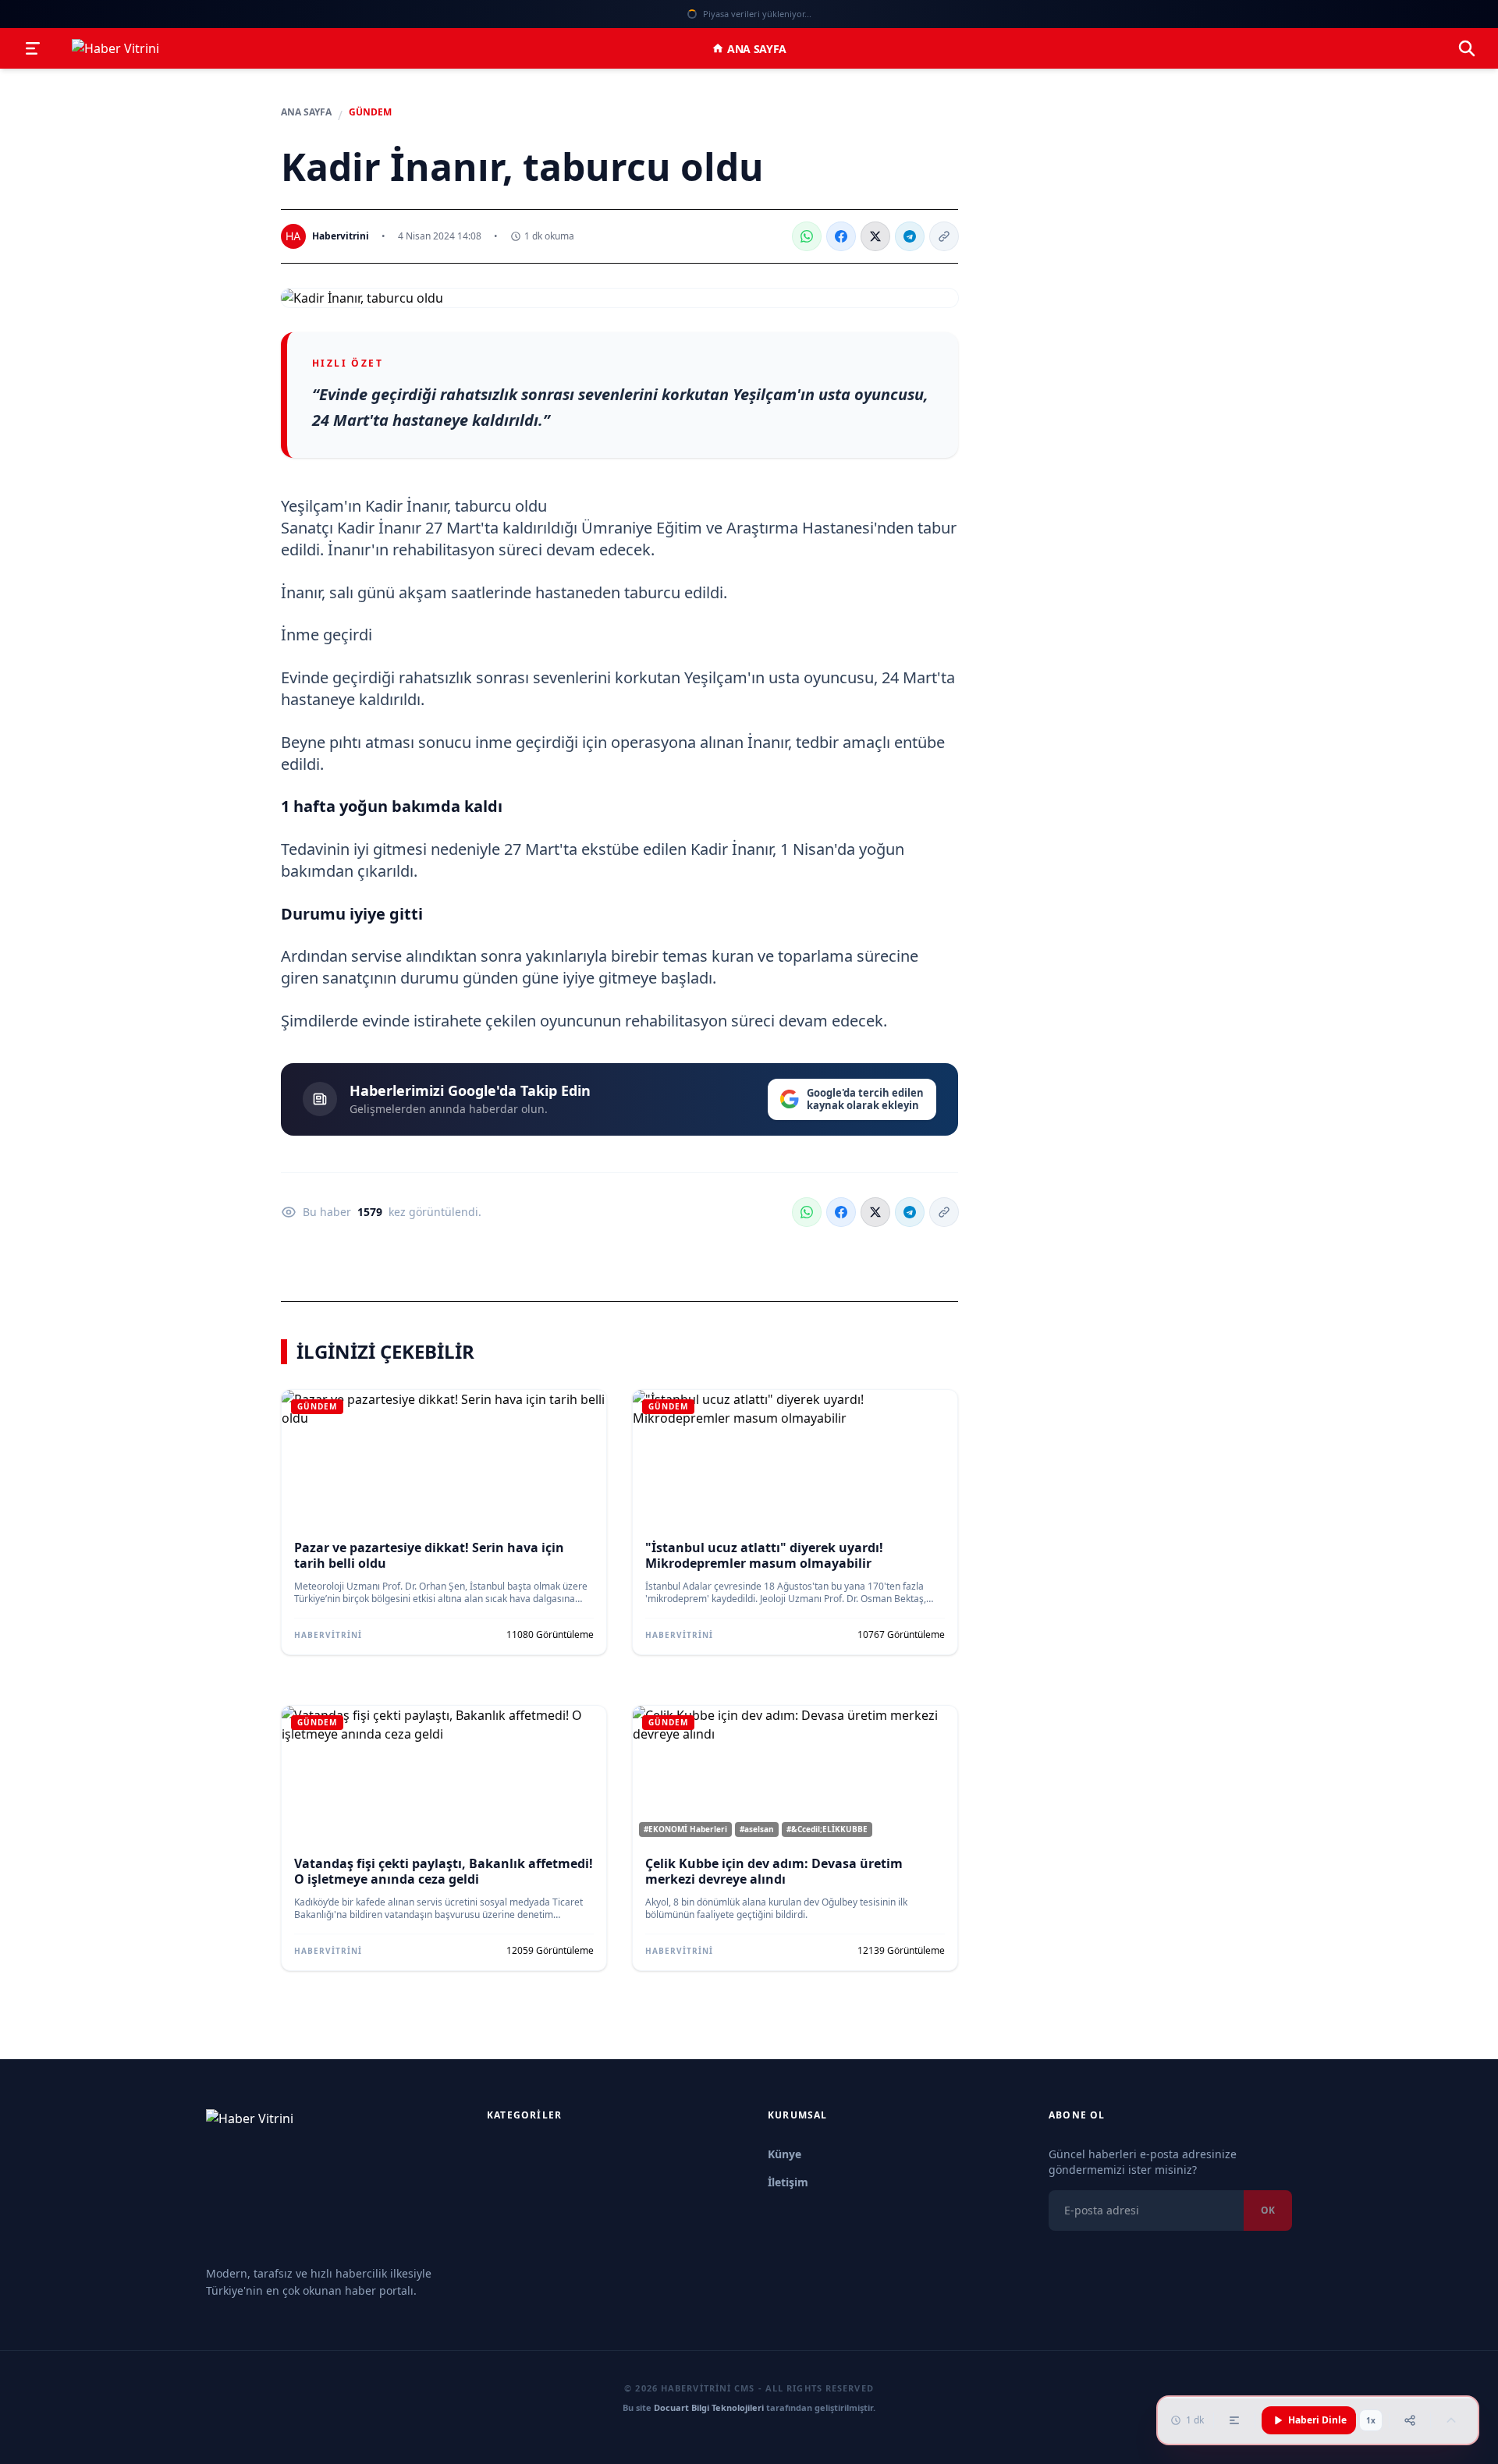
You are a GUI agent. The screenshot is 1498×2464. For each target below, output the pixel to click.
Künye (784, 2154)
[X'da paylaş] (875, 236)
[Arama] (1467, 48)
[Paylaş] (1410, 2420)
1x (1371, 2420)
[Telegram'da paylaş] (910, 236)
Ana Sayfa (757, 49)
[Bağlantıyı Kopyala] (944, 236)
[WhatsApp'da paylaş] (807, 236)
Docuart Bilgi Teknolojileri (709, 2407)
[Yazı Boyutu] (1234, 2420)
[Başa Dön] (1451, 2420)
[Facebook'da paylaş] (841, 236)
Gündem (370, 112)
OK (1268, 2210)
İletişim (788, 2182)
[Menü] (33, 48)
